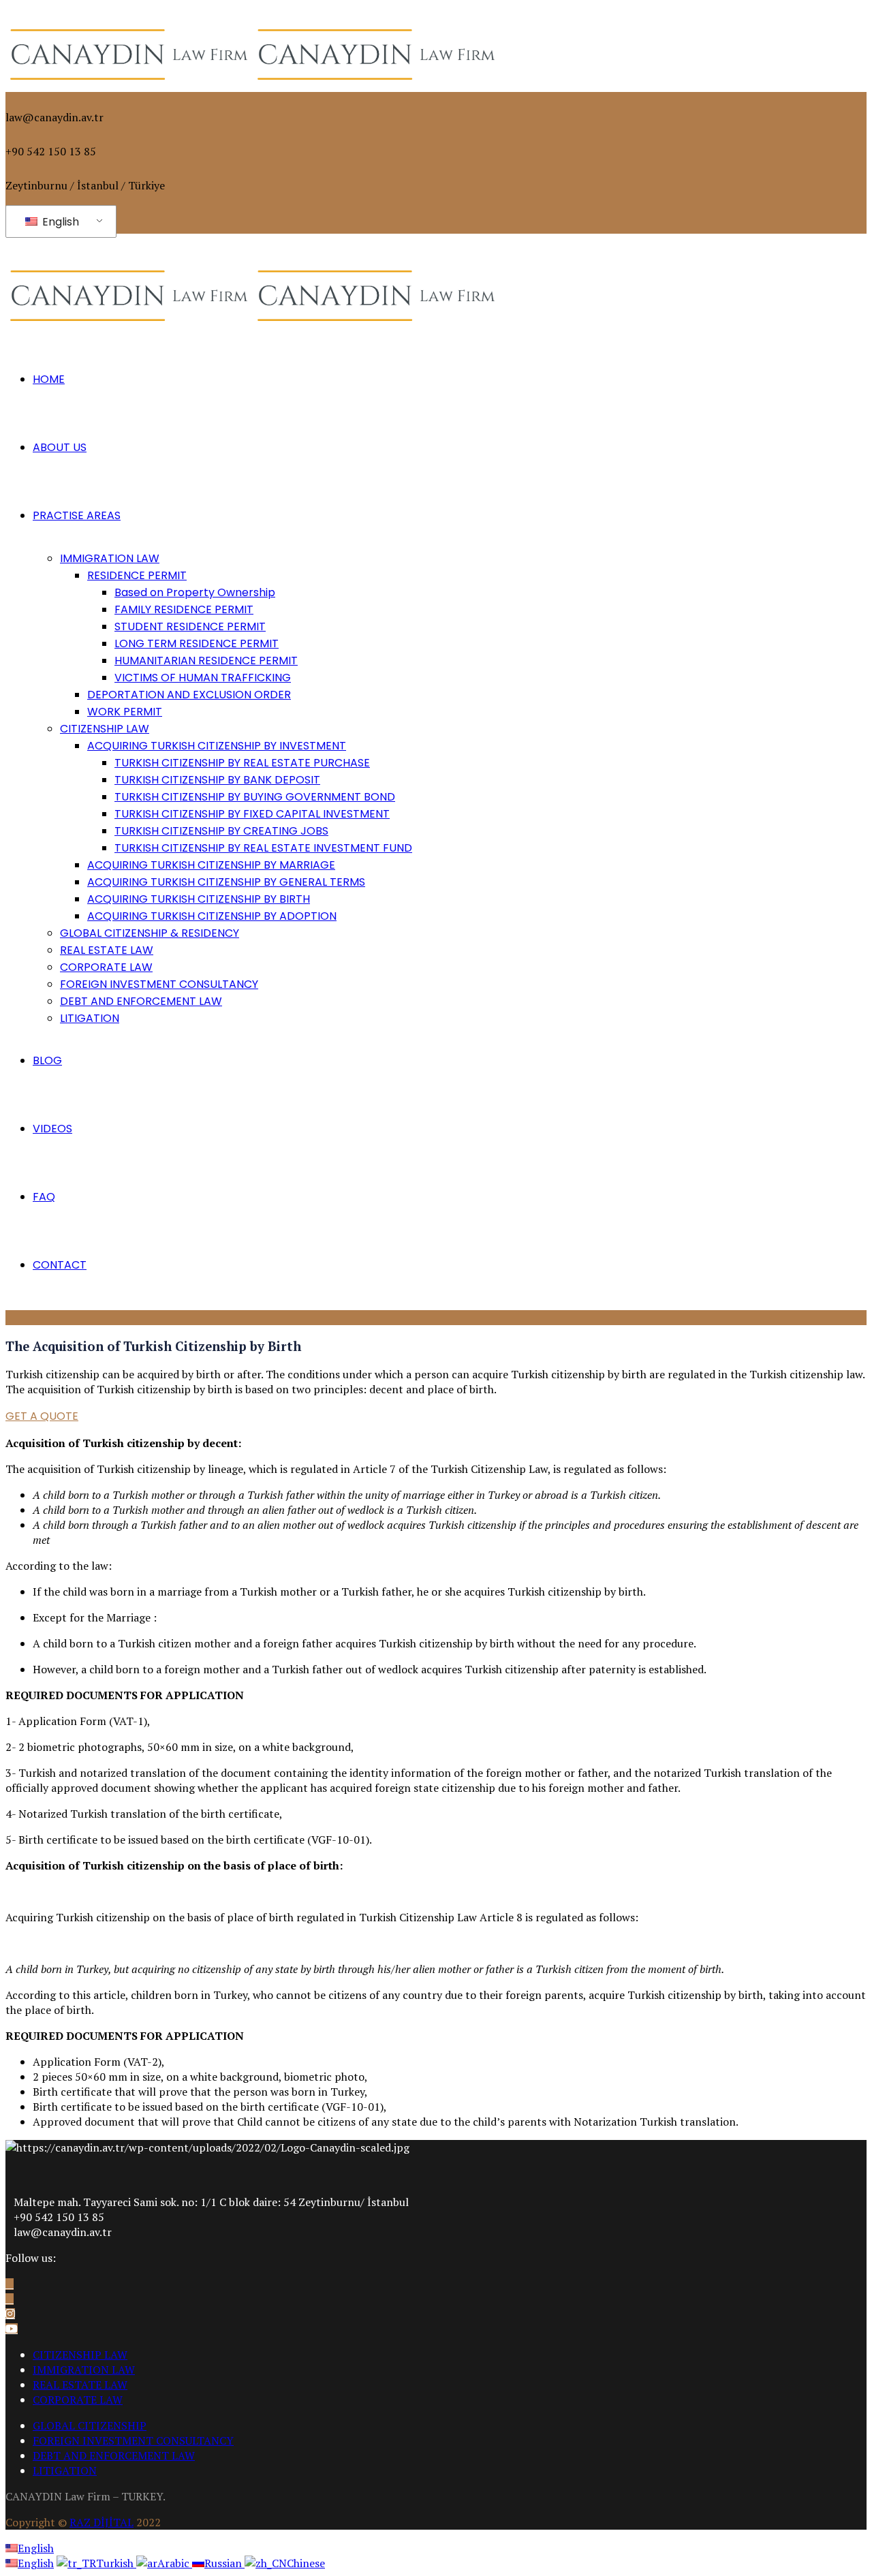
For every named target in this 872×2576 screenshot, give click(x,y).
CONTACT (60, 1265)
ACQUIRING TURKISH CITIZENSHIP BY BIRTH (199, 899)
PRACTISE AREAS (77, 515)
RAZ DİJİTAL (102, 2522)
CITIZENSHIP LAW (105, 729)
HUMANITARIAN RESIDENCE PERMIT (206, 661)
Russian (224, 2563)
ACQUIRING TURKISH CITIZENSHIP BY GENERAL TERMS (226, 882)
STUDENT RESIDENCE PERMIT (190, 626)
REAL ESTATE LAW (107, 950)
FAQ (44, 1197)
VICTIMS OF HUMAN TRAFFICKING (203, 678)
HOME (49, 379)
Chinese (306, 2563)
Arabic (175, 2563)
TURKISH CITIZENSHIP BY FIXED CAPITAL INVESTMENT (252, 814)
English (59, 222)
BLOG (47, 1060)
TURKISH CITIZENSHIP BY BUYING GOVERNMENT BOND (255, 797)
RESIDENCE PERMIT (137, 575)
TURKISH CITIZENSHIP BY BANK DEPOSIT (217, 780)
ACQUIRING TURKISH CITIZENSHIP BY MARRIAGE (211, 865)
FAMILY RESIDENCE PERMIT (184, 609)
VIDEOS (52, 1129)
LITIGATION (90, 1018)
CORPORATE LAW (106, 967)
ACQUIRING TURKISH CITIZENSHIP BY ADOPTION (212, 916)
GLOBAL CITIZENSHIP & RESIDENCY (150, 933)
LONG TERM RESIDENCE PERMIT (197, 643)
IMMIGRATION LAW (110, 558)
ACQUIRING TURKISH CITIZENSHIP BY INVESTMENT (217, 746)
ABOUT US (60, 447)
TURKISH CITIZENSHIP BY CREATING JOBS (221, 831)
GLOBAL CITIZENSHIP (90, 2425)
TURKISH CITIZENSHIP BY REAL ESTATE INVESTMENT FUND (263, 848)
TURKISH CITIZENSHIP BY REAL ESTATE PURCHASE (242, 763)
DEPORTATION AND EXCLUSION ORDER (189, 695)
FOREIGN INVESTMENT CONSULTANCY (159, 984)
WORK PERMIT (125, 712)
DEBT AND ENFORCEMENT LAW (141, 1001)
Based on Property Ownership (195, 592)
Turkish (116, 2563)
